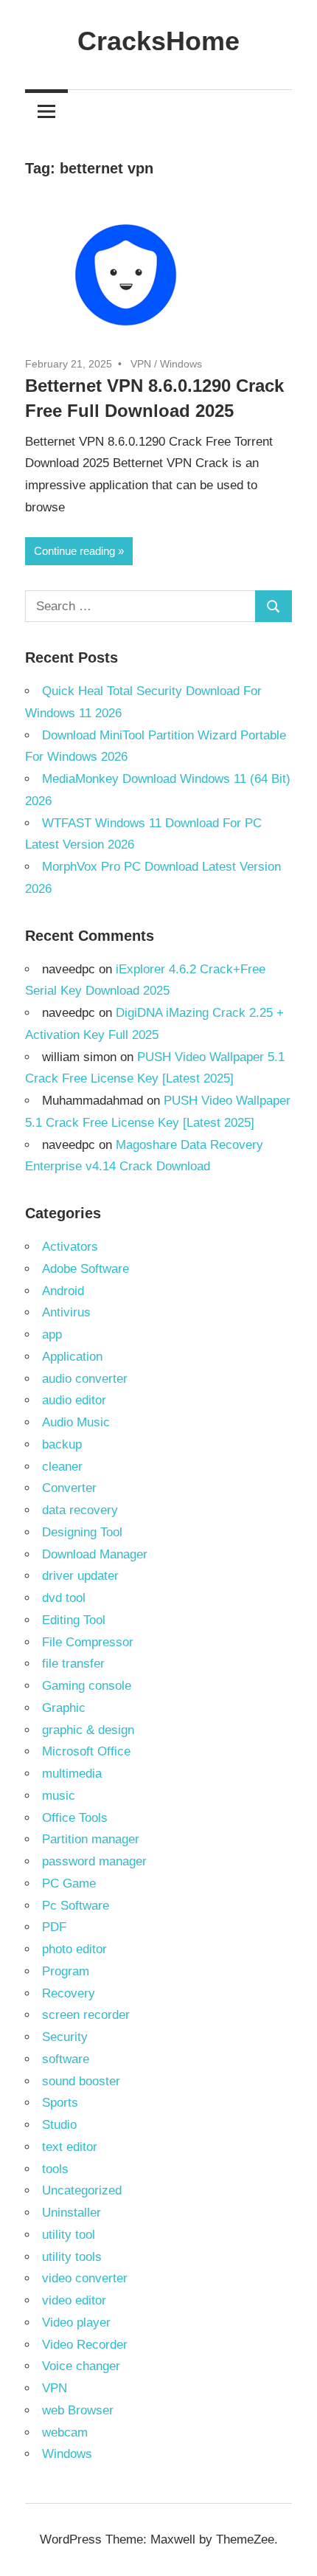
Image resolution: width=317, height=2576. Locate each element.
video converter (85, 2278)
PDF (54, 1927)
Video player (76, 2323)
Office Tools (75, 1818)
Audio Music (76, 1422)
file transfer (73, 1664)
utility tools (72, 2257)
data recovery (80, 1510)
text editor (70, 2147)
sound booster (81, 2081)
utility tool (69, 2235)
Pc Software (76, 1906)
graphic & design (88, 1730)
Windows (181, 364)
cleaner (62, 1467)
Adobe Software (86, 1269)
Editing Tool (74, 1620)
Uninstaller (72, 2213)
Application (72, 1357)
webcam (65, 2432)
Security (65, 2037)
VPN (141, 364)
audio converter (85, 1379)
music (59, 1796)
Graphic (64, 1708)
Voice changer (81, 2366)
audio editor (74, 1400)
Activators (70, 1247)
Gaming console (87, 1686)
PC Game (69, 1883)
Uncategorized (82, 2190)
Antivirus (66, 1312)
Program (66, 1971)
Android (63, 1291)
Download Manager (95, 1554)
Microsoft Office (86, 1751)
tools (55, 2169)
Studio (59, 2125)
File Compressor (88, 1642)
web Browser (78, 2410)
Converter (69, 1488)
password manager (94, 1861)
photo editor (74, 1949)
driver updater (80, 1576)
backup (62, 1444)
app (52, 1334)
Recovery (69, 1993)
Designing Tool (82, 1532)
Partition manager (91, 1839)
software (66, 2059)
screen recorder (86, 2015)
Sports (60, 2103)
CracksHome (158, 41)
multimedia (72, 1774)
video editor (74, 2300)
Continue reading (74, 551)
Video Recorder (85, 2345)
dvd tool (64, 1598)
